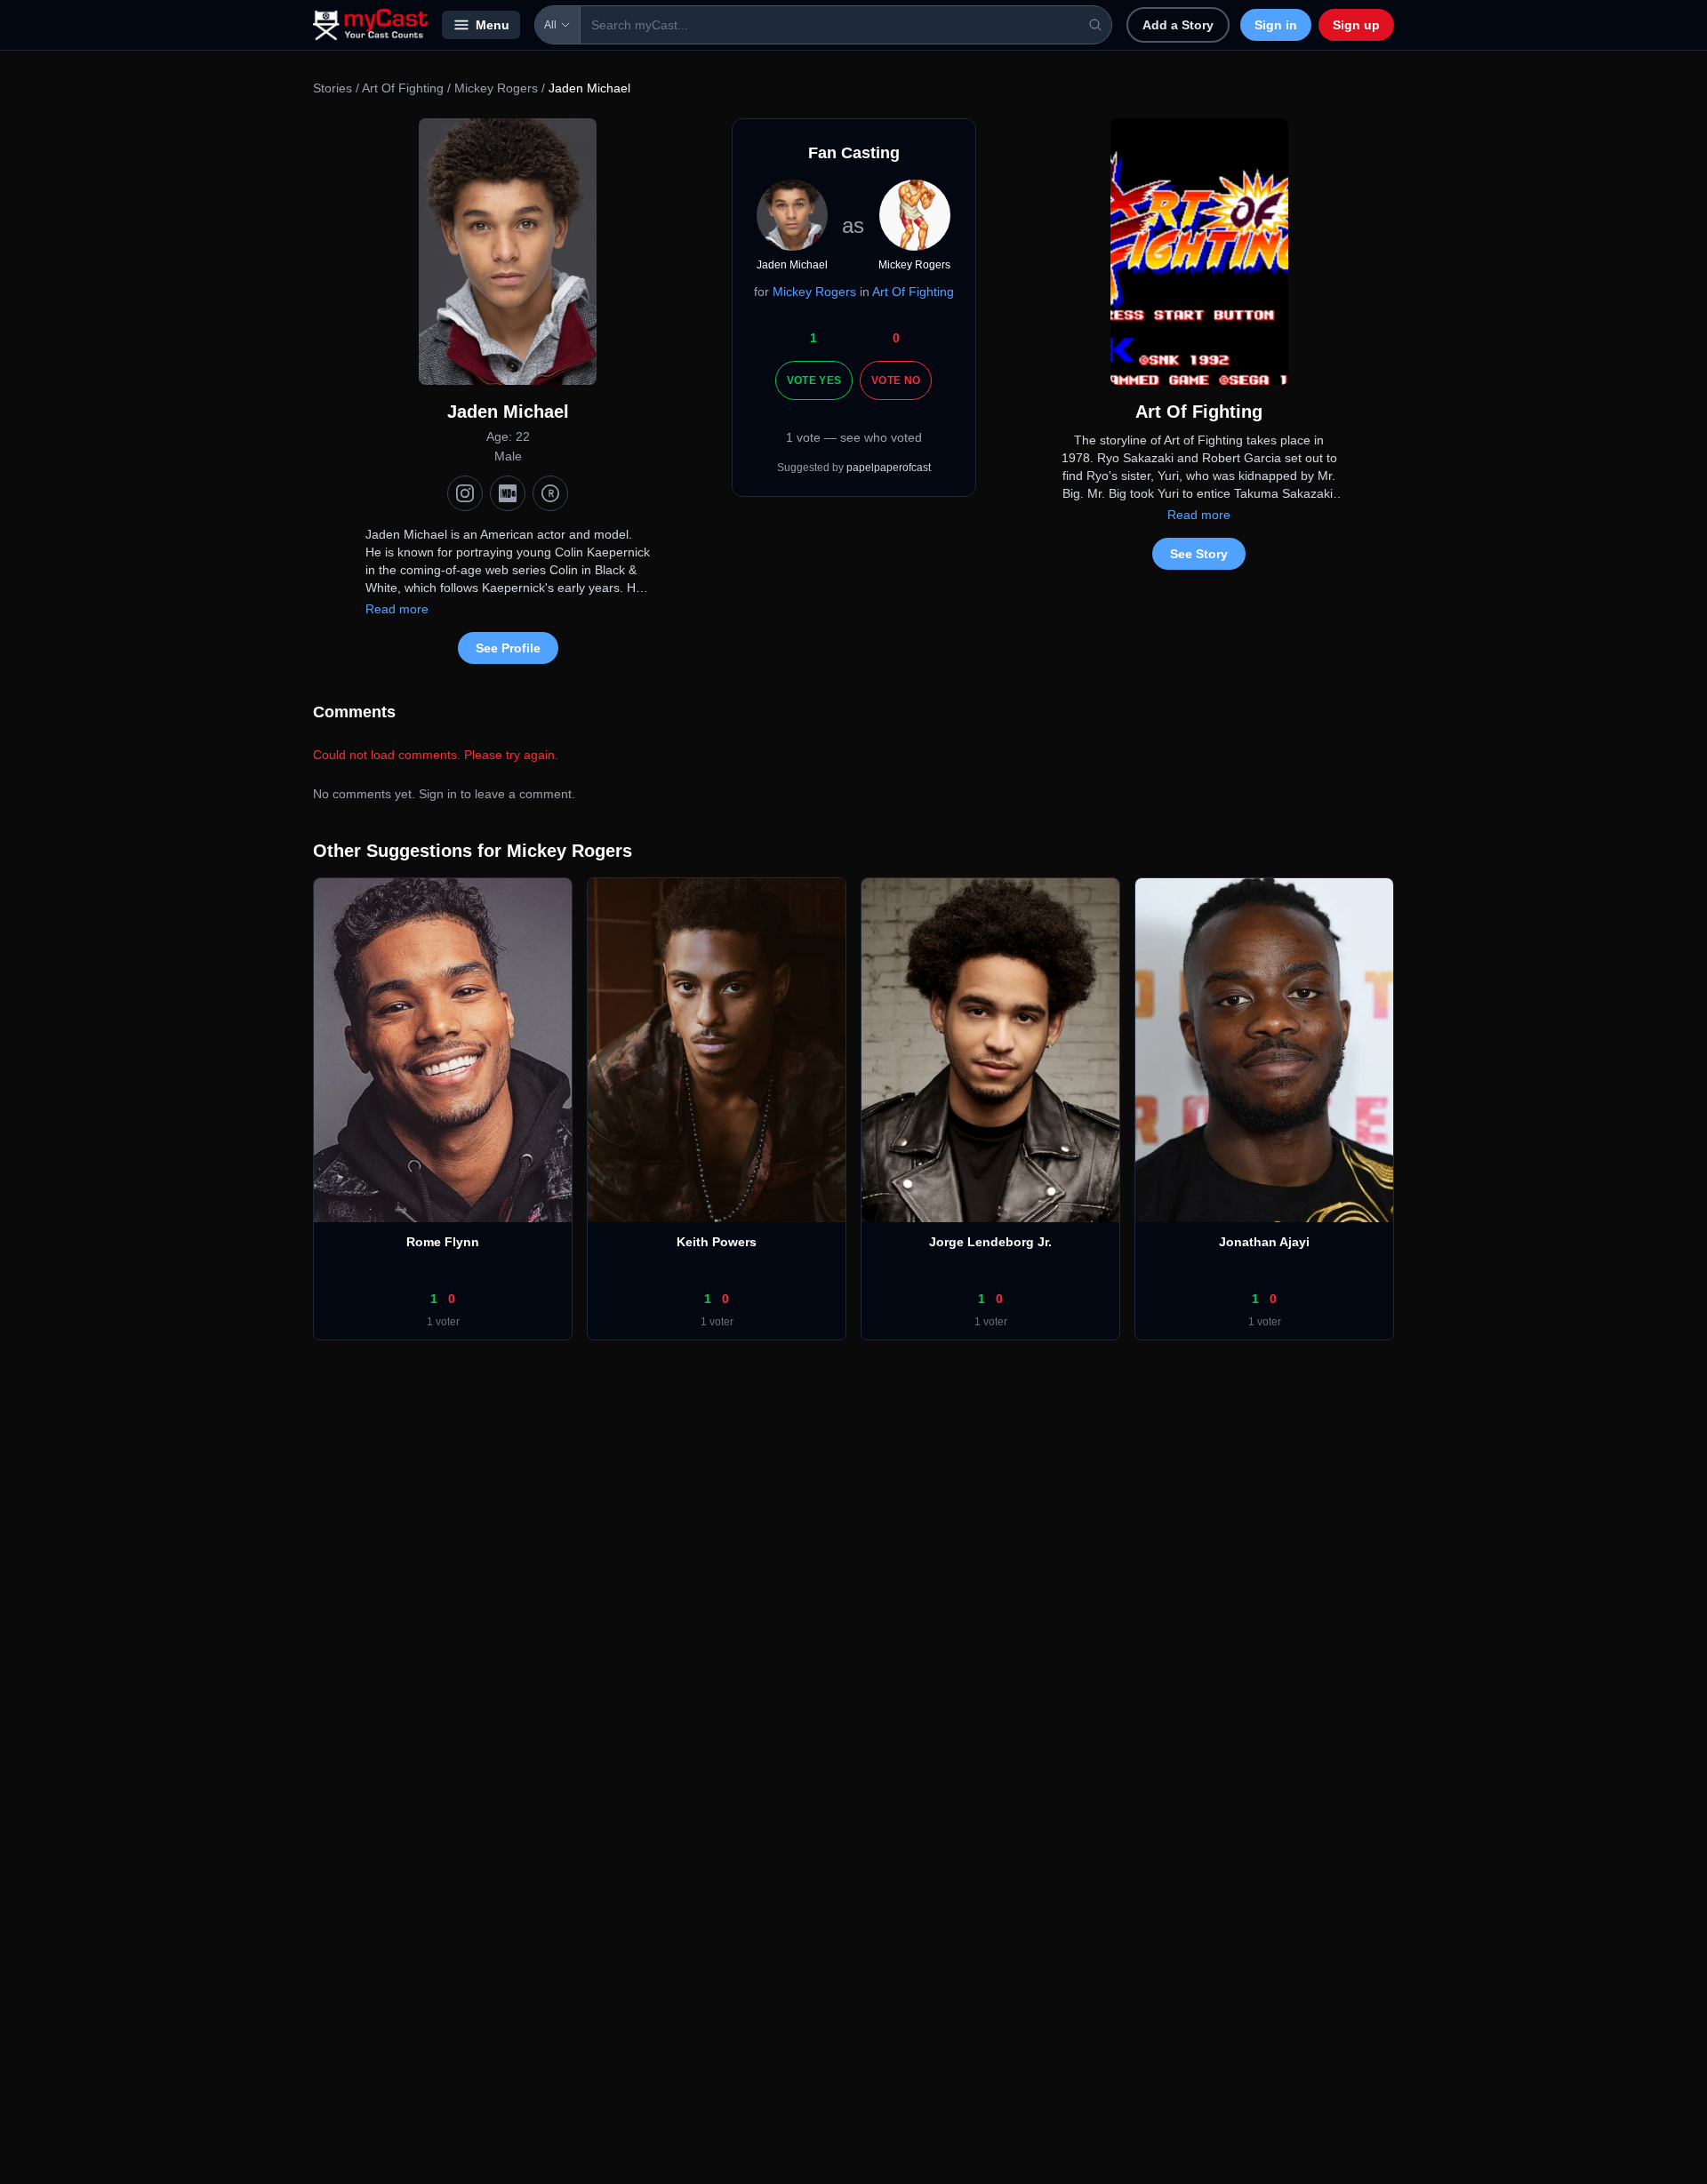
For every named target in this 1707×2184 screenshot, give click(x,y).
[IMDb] (508, 493)
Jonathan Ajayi (1264, 1242)
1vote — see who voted (854, 437)
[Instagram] (465, 493)
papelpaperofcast (889, 468)
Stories (333, 88)
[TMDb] (550, 493)
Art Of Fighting (403, 88)
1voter (443, 1322)
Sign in (1276, 25)
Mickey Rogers (496, 88)
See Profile (508, 648)
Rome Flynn (443, 1242)
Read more (397, 609)
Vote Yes (814, 380)
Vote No (896, 380)
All (550, 25)
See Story (1199, 554)
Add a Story (1178, 25)
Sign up (1356, 25)
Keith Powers (717, 1242)
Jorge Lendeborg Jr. (990, 1242)
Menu (493, 25)
